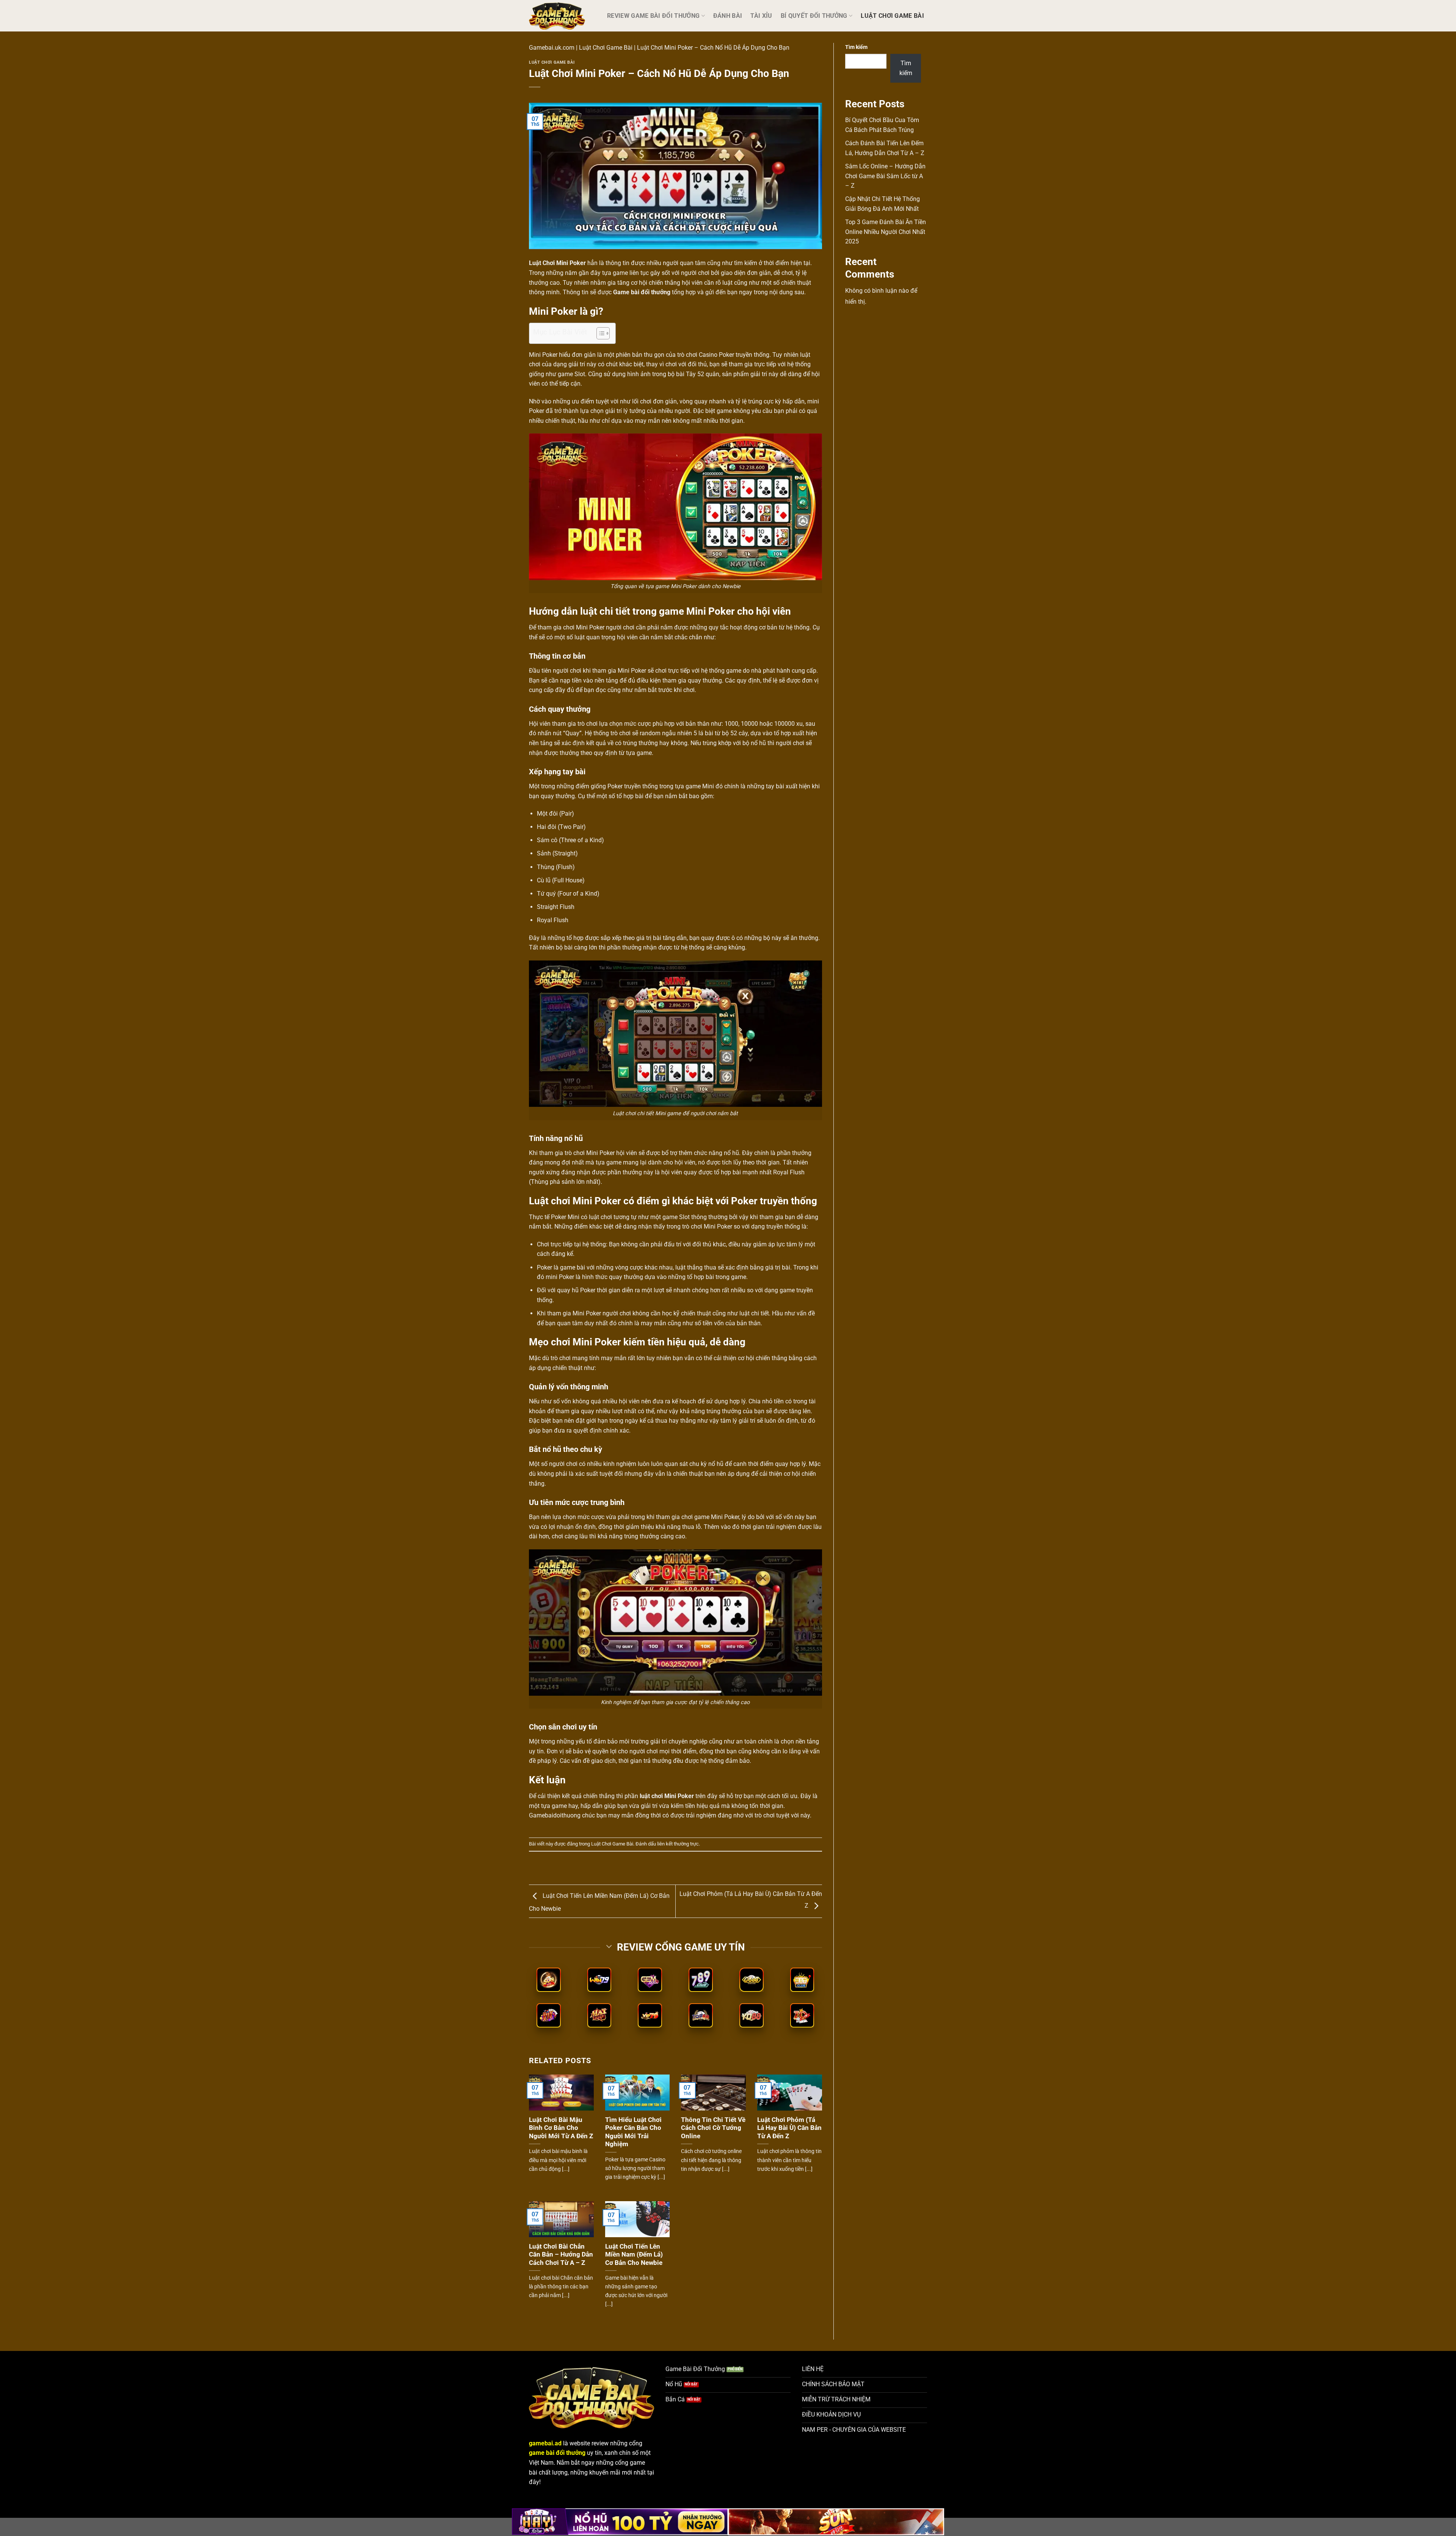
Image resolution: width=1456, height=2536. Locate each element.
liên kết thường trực (678, 1844)
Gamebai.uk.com (552, 48)
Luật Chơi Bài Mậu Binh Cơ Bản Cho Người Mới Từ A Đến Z (561, 2128)
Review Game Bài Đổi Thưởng (653, 16)
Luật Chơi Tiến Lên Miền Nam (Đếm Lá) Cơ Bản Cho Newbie (634, 2255)
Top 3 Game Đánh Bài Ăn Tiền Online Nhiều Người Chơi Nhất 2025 (886, 232)
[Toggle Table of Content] (599, 333)
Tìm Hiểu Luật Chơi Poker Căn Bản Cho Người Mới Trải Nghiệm (633, 2132)
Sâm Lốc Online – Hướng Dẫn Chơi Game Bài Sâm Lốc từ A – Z (885, 176)
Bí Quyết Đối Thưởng (814, 16)
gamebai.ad (545, 2443)
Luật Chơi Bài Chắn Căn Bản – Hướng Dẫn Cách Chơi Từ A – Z (561, 2255)
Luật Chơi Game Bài (892, 16)
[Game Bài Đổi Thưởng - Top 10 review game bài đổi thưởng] (562, 16)
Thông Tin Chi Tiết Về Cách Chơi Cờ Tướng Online (713, 2128)
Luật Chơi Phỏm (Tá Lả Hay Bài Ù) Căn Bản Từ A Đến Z (789, 2128)
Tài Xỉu (761, 16)
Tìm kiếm (856, 47)
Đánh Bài (728, 16)
